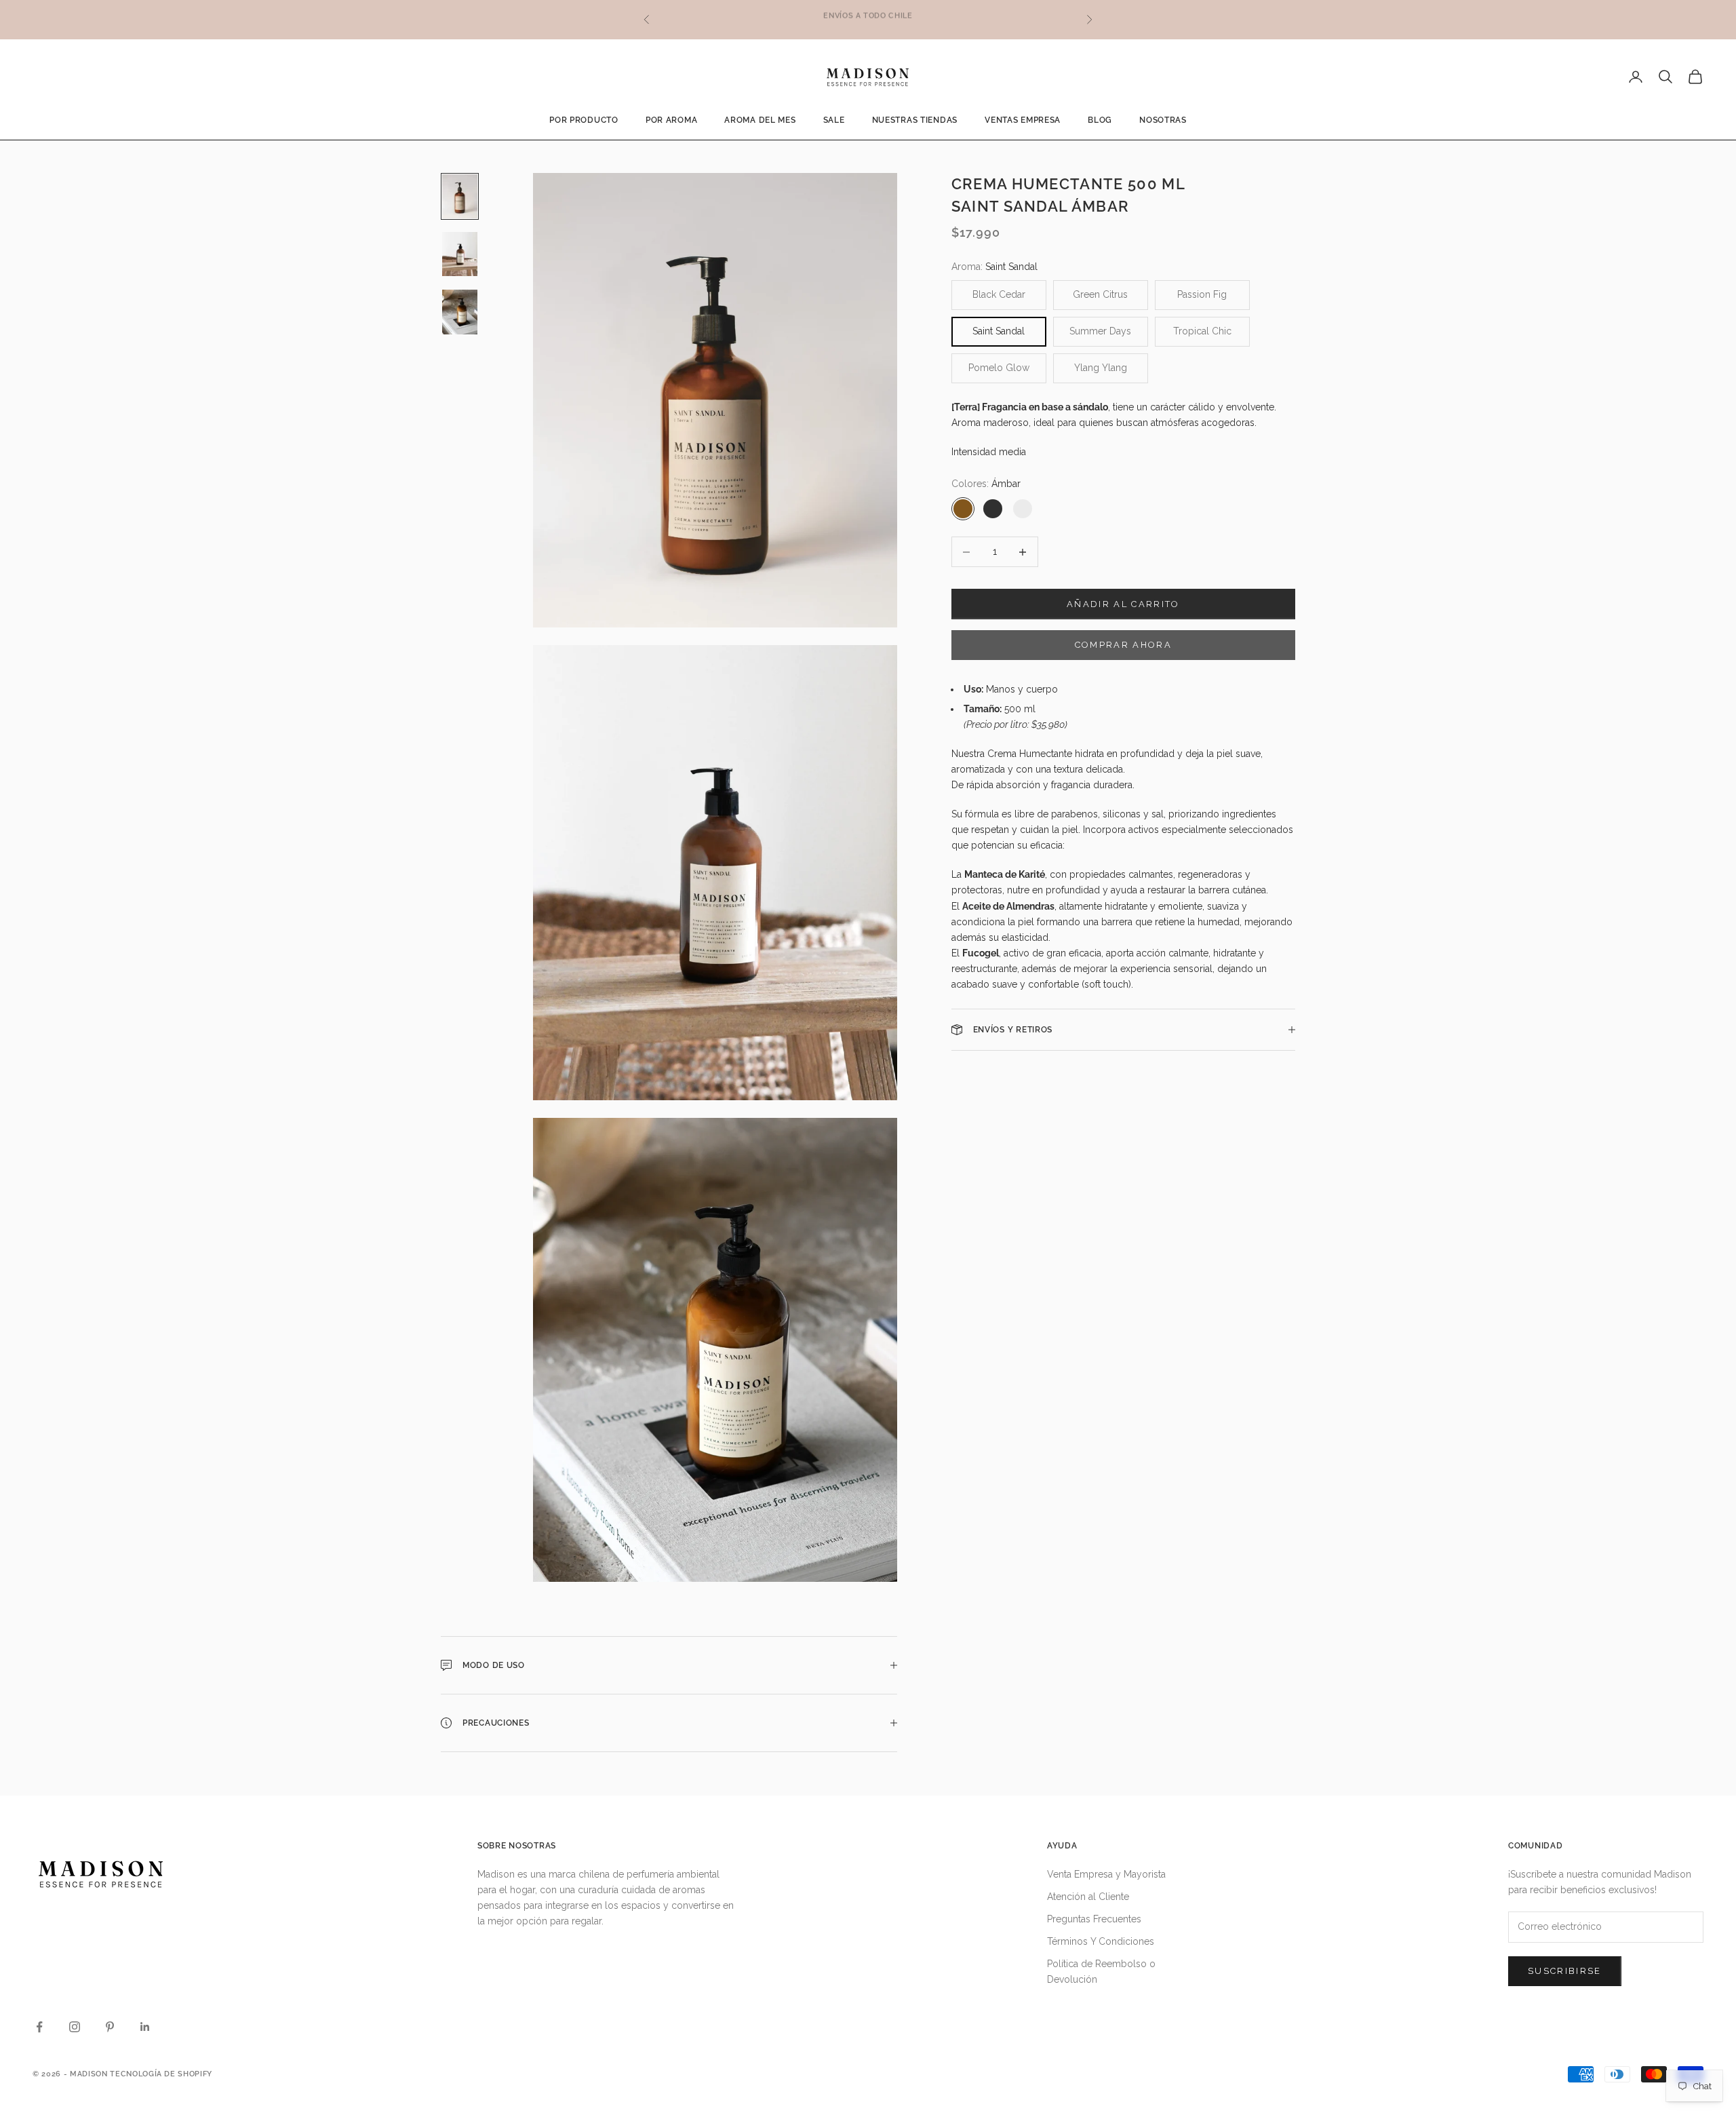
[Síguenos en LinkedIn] (145, 2027)
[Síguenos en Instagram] (75, 2027)
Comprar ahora (1123, 645)
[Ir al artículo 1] (460, 196)
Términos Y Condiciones (1101, 1941)
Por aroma (671, 120)
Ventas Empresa (1023, 120)
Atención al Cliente (1088, 1897)
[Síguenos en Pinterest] (110, 2027)
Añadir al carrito (1123, 604)
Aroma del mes (760, 120)
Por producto (584, 120)
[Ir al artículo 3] (460, 312)
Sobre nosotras (517, 1846)
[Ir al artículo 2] (460, 254)
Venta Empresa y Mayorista (1106, 1874)
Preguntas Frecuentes (1094, 1919)
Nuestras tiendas (915, 120)
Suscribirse (1565, 1971)
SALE (834, 120)
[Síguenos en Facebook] (39, 2027)
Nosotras (1163, 120)
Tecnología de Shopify (161, 2074)
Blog (1100, 120)
